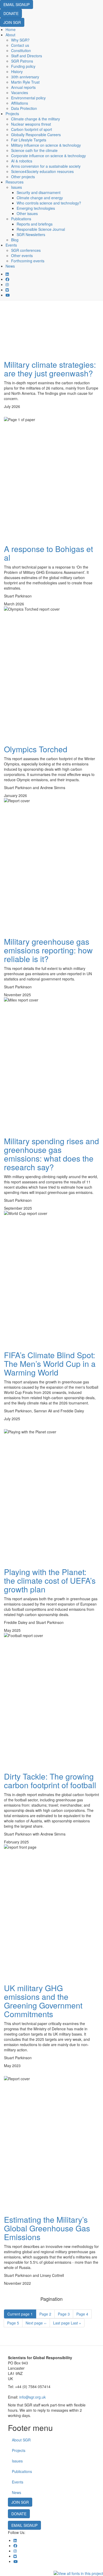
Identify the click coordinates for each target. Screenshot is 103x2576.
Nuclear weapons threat (31, 124)
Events (11, 245)
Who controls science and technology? (49, 203)
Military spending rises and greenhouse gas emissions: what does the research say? (51, 1154)
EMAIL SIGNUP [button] (17, 4)
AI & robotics (22, 161)
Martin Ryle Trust (25, 82)
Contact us (20, 45)
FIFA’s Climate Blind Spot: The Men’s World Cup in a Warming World (50, 1364)
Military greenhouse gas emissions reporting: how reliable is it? (48, 950)
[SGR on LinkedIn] (7, 274)
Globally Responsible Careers (36, 135)
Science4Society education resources (42, 171)
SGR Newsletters (31, 234)
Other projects (23, 177)
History (17, 71)
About (10, 35)
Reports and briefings (35, 224)
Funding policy (23, 66)
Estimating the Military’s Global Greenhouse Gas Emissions (47, 2228)
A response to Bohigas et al (48, 553)
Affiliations (20, 103)
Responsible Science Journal (41, 229)
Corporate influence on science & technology (48, 156)
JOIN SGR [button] (12, 22)
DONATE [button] (11, 13)
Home (11, 29)
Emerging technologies (36, 208)
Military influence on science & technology (46, 145)
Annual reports (23, 87)
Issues (17, 187)
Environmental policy (28, 98)
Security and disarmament (39, 192)
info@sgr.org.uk (32, 2397)
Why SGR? (20, 40)
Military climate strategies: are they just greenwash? (50, 369)
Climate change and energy (40, 198)
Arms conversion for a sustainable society (46, 166)
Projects (12, 114)
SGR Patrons (22, 61)
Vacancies (20, 93)
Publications (21, 219)
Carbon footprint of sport (32, 129)
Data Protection (24, 108)
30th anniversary (25, 77)
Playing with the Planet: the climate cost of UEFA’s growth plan (50, 1580)
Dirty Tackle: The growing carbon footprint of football (50, 1781)
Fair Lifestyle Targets (29, 140)
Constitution (21, 50)
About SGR (21, 2440)
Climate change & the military (36, 119)
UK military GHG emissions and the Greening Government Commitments (43, 2001)
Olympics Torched (36, 749)
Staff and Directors (27, 56)
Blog (15, 240)
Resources (15, 182)
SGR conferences (26, 250)
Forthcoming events (28, 261)
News (10, 266)
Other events (22, 255)
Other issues (27, 213)
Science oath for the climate (34, 150)
